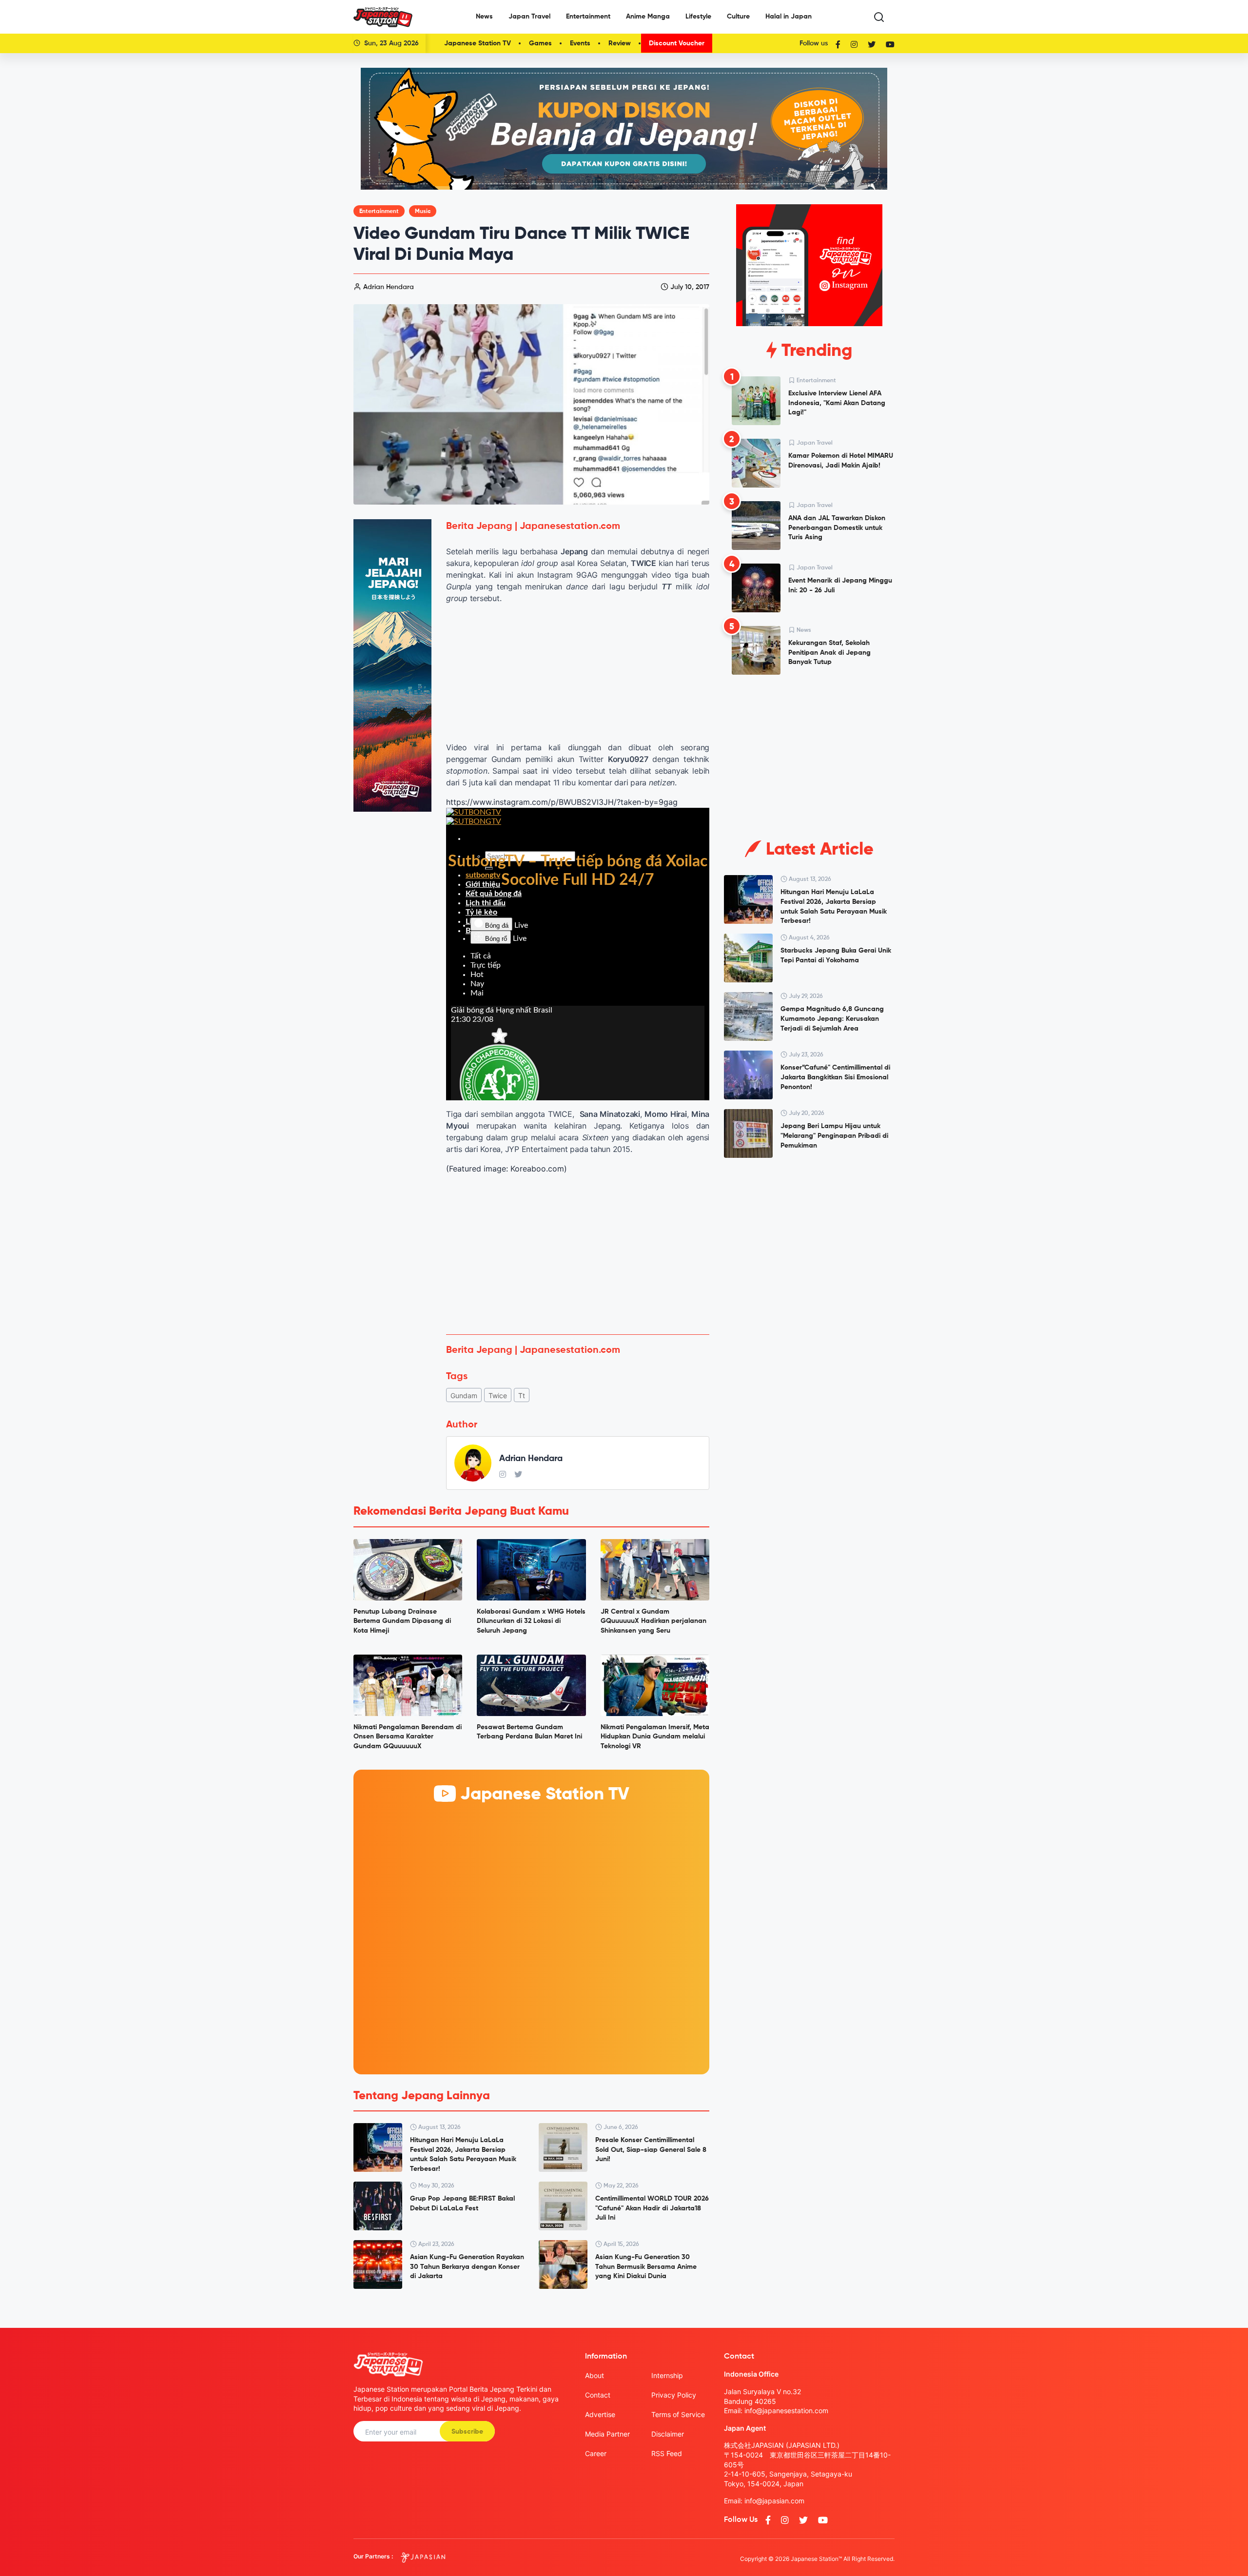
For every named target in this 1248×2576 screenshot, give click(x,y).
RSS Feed (667, 2453)
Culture (738, 17)
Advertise (600, 2414)
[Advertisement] (578, 1254)
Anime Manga (648, 17)
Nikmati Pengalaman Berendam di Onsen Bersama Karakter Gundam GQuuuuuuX (408, 1737)
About (595, 2375)
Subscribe (467, 2432)
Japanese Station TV (478, 43)
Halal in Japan (789, 17)
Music (423, 212)
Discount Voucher (677, 43)
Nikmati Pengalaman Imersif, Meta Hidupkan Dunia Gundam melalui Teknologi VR (655, 1737)
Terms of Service (678, 2414)
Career (596, 2453)
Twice (498, 1395)
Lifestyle (698, 17)
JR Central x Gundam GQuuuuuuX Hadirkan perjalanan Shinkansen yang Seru (653, 1621)
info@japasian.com (774, 2501)
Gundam (464, 1395)
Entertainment (588, 17)
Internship (667, 2375)
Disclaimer (668, 2434)
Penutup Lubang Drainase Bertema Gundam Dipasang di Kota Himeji (402, 1621)
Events (580, 43)
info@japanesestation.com (786, 2410)
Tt (522, 1395)
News (484, 17)
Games (540, 43)
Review (620, 43)
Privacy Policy (674, 2395)
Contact (598, 2395)
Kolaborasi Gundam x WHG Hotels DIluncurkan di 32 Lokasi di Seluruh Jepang (531, 1621)
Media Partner (607, 2434)
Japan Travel (529, 17)
